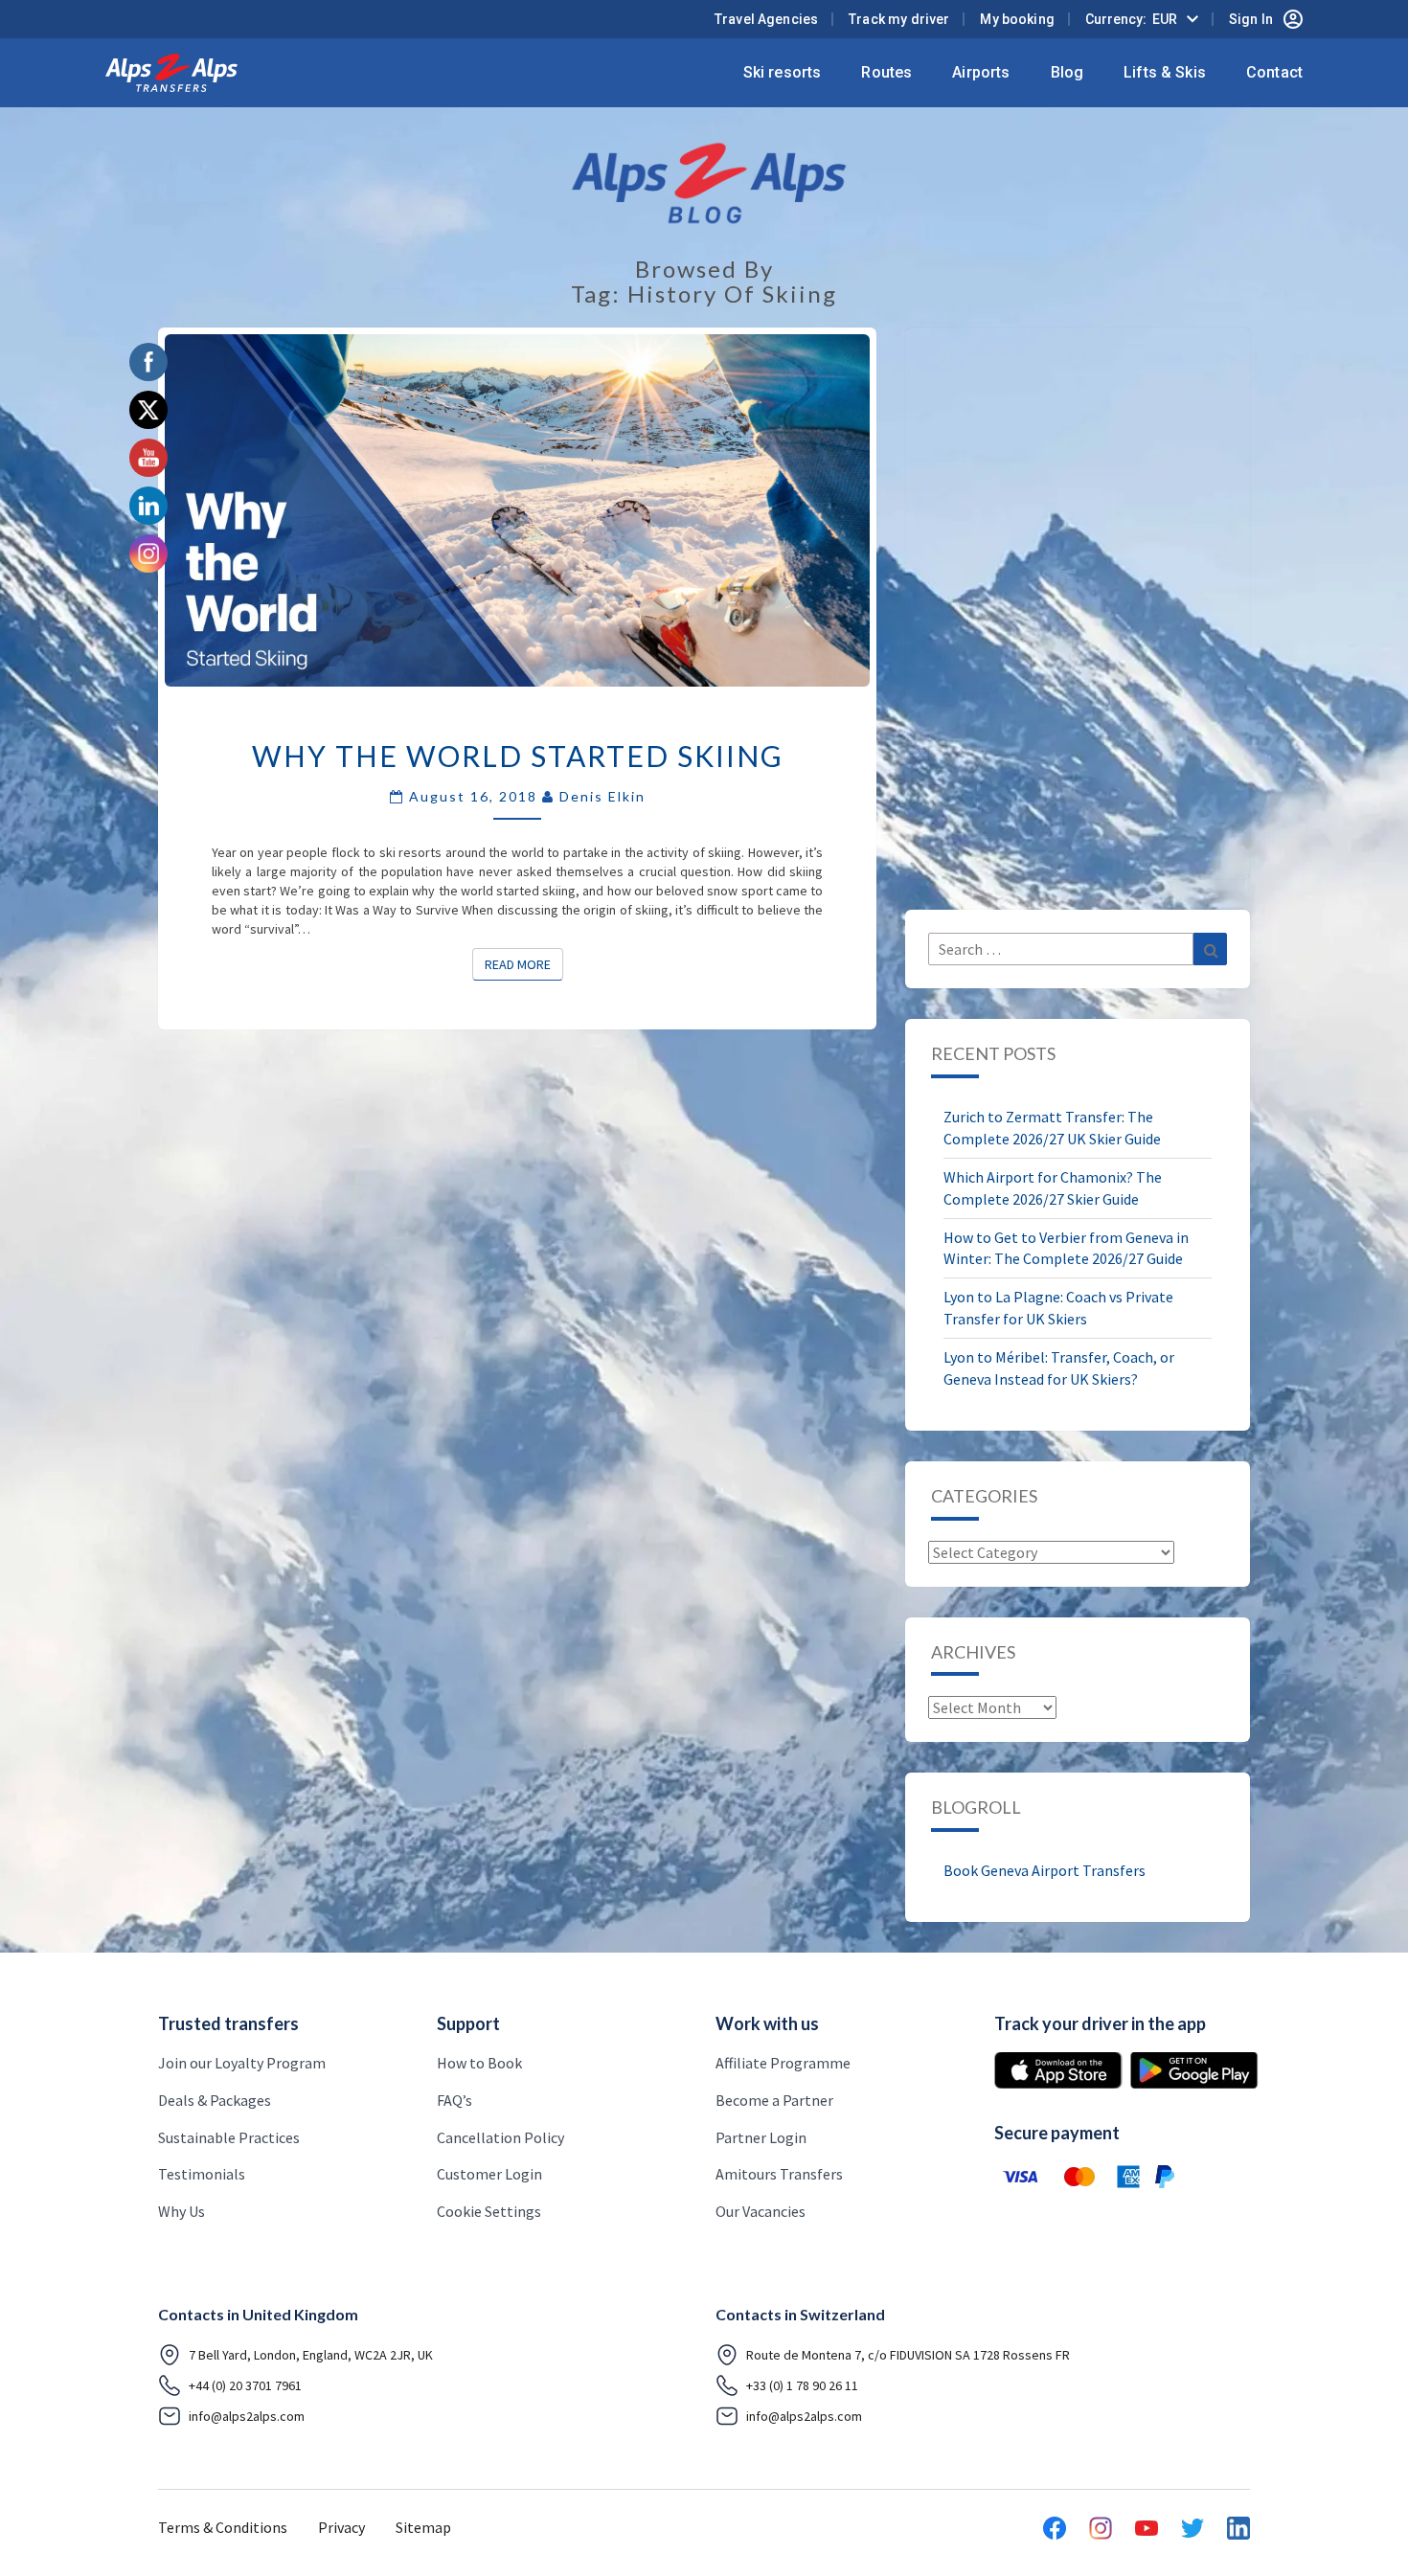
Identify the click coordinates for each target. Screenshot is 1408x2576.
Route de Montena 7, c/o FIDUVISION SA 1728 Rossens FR (908, 2355)
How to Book (479, 2063)
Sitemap (423, 2527)
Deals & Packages (215, 2100)
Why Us (182, 2211)
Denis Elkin (602, 796)
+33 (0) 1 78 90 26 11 (802, 2385)
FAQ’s (454, 2100)
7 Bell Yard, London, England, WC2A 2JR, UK (311, 2355)
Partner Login (761, 2137)
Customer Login (489, 2174)
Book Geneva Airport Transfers (1045, 1870)
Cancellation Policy (500, 2137)
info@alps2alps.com (247, 2416)
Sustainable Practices (229, 2137)
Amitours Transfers (779, 2174)
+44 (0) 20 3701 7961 (245, 2385)
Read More (524, 964)
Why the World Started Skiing (518, 756)
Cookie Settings (489, 2211)
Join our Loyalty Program (242, 2063)
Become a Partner (774, 2100)
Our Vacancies (761, 2211)
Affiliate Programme (783, 2063)
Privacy (341, 2527)
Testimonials (202, 2174)
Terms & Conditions (223, 2527)
